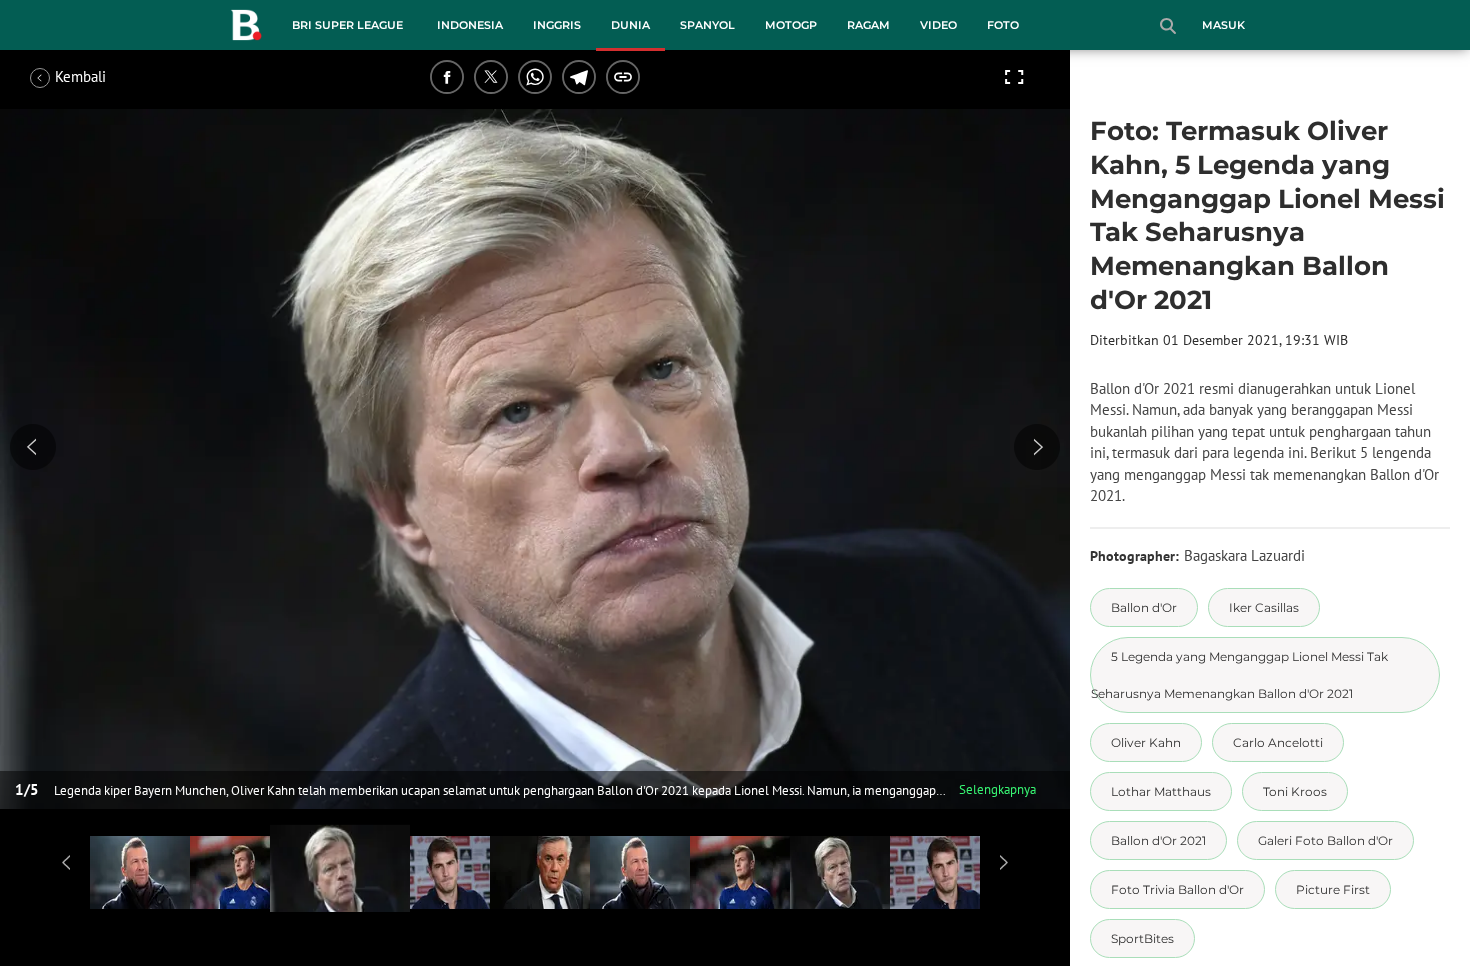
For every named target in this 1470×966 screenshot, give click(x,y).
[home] (246, 29)
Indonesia (470, 25)
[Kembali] (105, 77)
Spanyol (707, 25)
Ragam (868, 25)
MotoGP (791, 25)
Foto (1003, 25)
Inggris (557, 25)
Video (938, 25)
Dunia (630, 25)
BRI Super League (347, 25)
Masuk (1223, 25)
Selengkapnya (997, 789)
